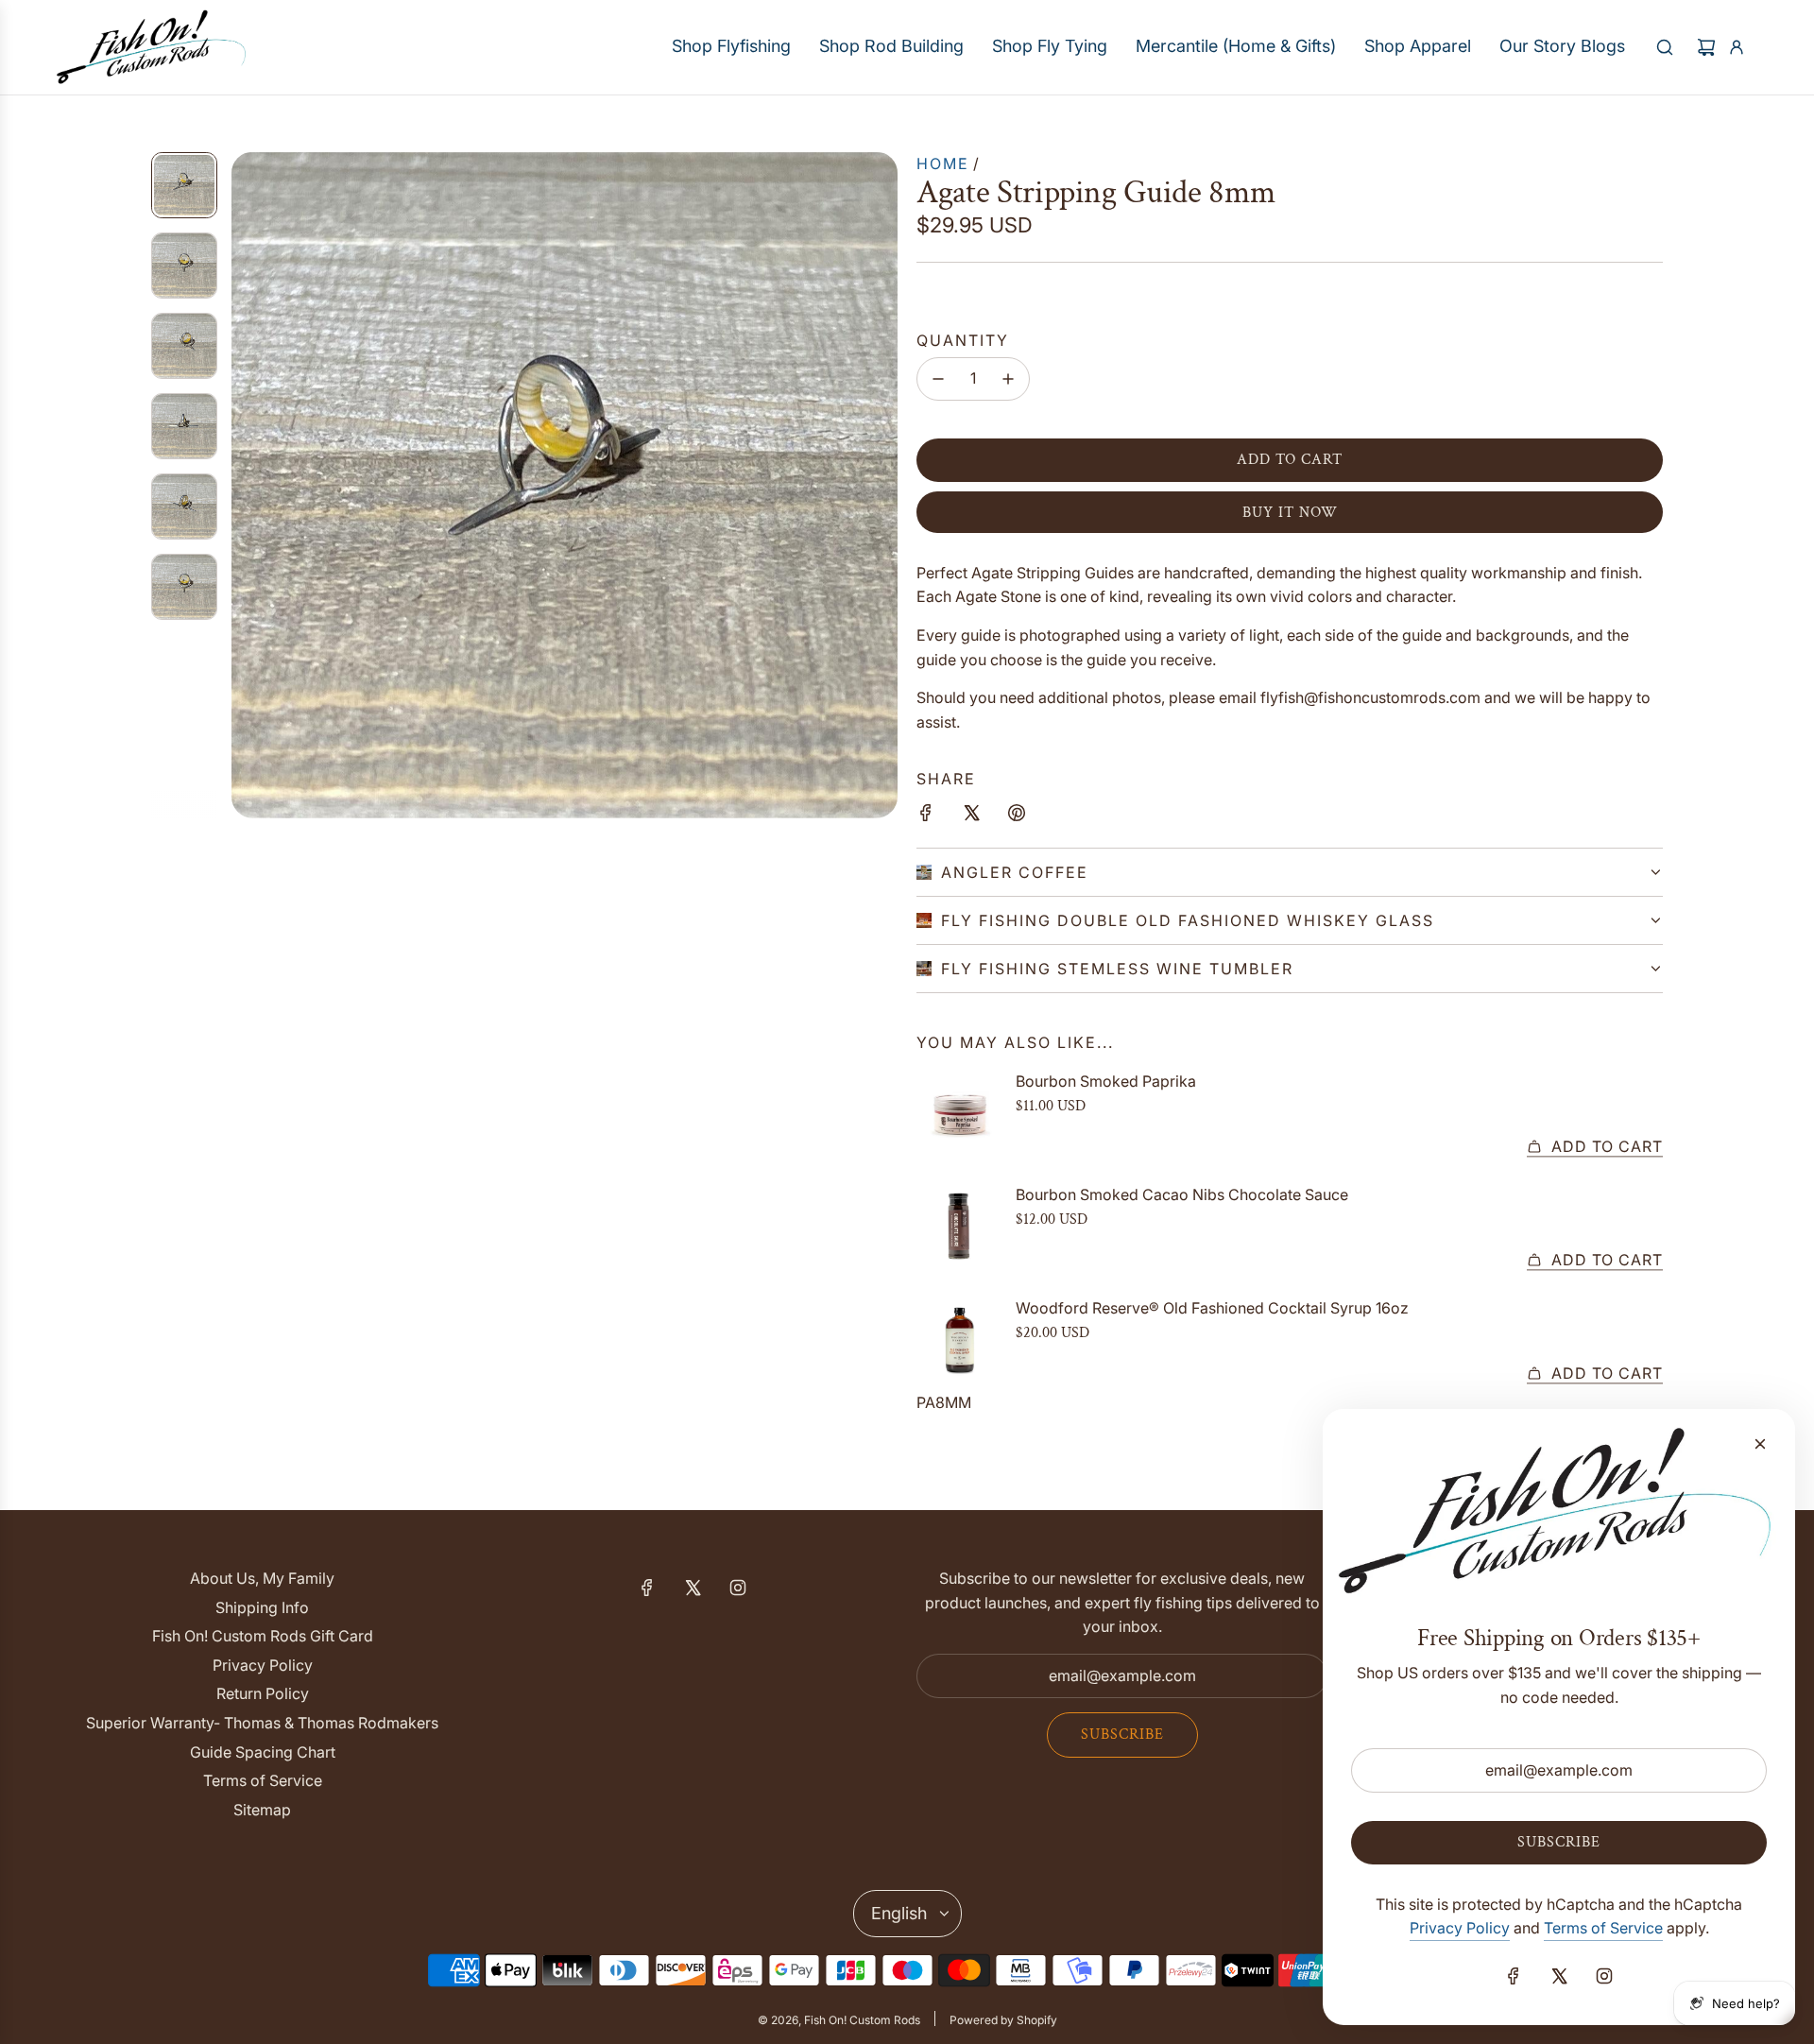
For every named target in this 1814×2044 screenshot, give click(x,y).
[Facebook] (647, 1588)
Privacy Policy (1460, 1928)
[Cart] (1706, 47)
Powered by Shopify (1003, 2020)
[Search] (1665, 47)
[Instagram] (738, 1588)
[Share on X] (971, 816)
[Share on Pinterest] (1017, 816)
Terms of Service (1603, 1928)
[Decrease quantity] (938, 379)
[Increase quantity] (1008, 379)
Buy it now (1290, 513)
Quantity (963, 340)
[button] (247, 485)
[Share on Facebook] (926, 816)
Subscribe (1122, 1735)
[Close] (1760, 1444)
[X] (693, 1588)
